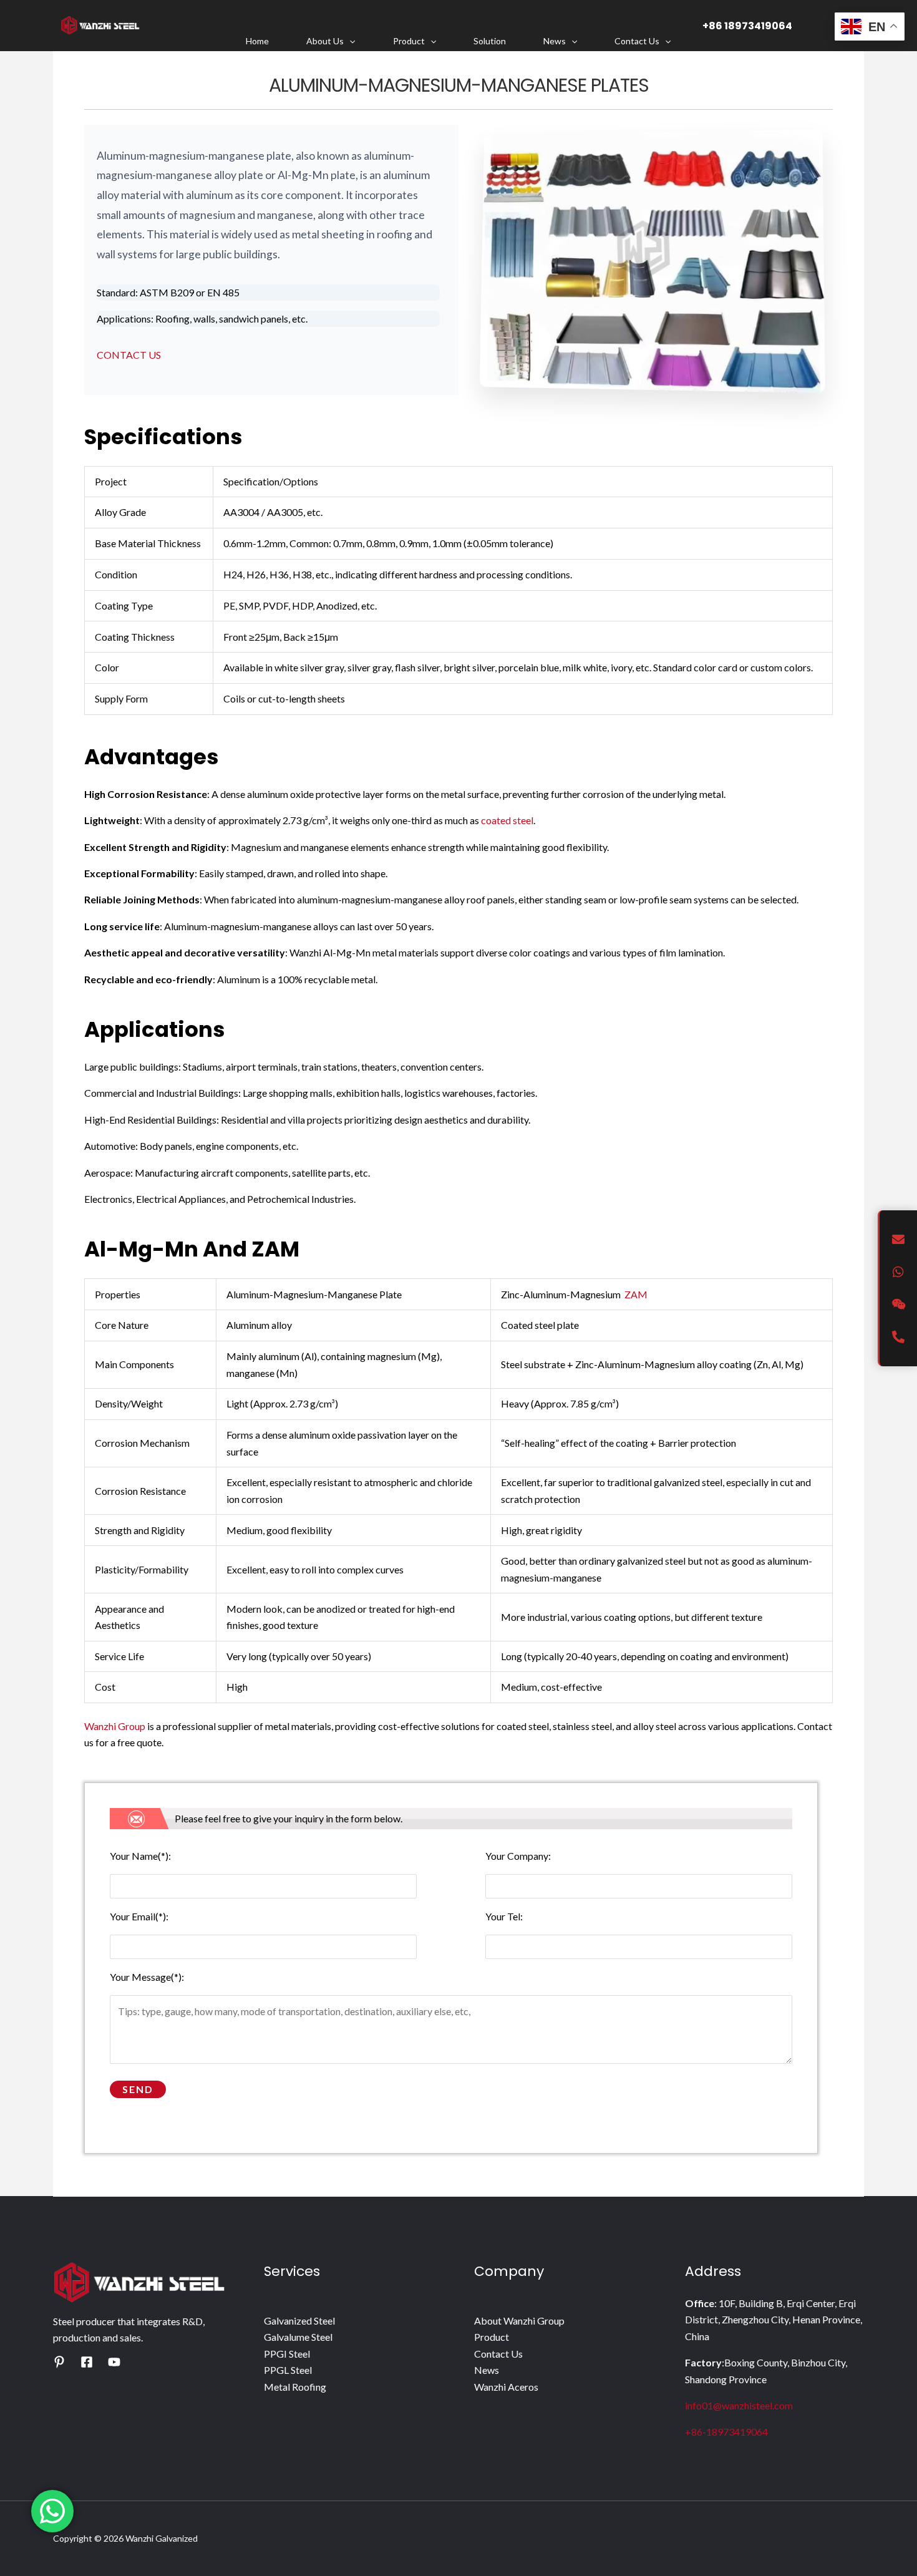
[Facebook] (87, 2362)
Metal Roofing (295, 2387)
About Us (325, 41)
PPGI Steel (287, 2354)
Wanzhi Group (115, 1726)
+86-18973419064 (726, 2432)
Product (409, 41)
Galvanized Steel (299, 2321)
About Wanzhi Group (519, 2321)
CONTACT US (129, 355)
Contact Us (637, 41)
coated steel (507, 820)
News (555, 41)
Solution (490, 41)
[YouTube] (114, 2362)
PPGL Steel (288, 2370)
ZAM (636, 1294)
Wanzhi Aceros (506, 2387)
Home (257, 41)
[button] (349, 41)
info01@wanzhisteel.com (739, 2405)
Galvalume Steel (298, 2337)
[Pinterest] (59, 2362)
